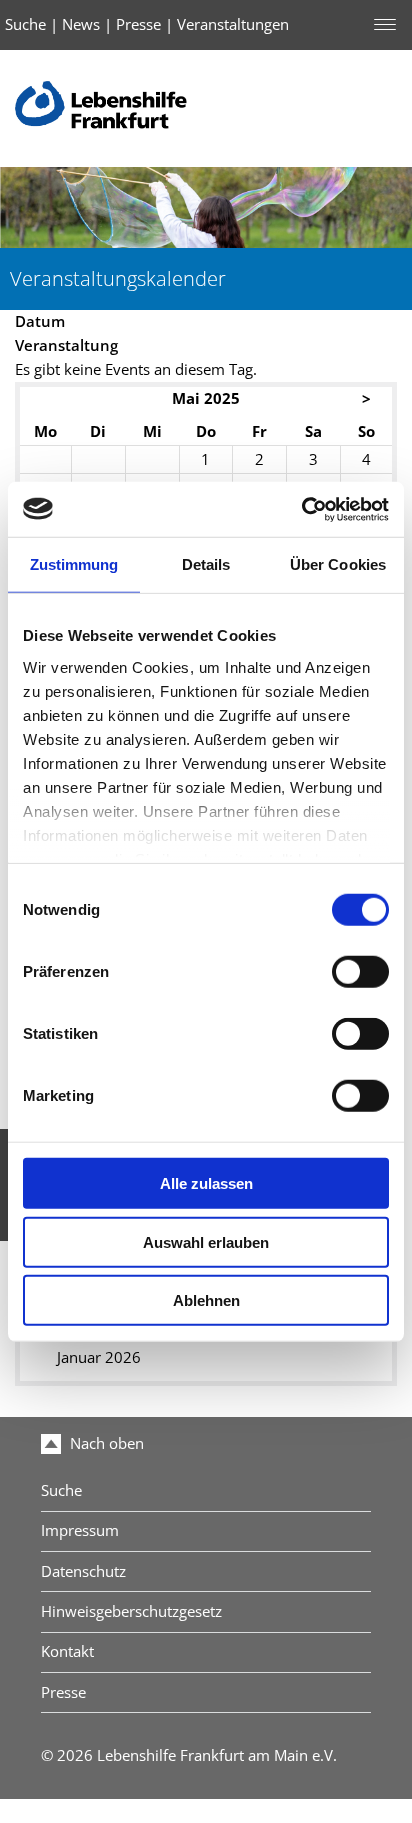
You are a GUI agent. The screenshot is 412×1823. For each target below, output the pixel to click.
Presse (138, 24)
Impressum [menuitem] (80, 1530)
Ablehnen (206, 1300)
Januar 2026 (99, 1357)
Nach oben (105, 1443)
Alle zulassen (206, 1183)
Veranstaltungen (233, 24)
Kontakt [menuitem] (67, 1651)
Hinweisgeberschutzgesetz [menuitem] (131, 1611)
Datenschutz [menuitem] (83, 1571)
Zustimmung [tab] (74, 564)
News (81, 24)
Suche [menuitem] (61, 1490)
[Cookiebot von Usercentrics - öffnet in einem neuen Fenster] (301, 509)
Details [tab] (206, 564)
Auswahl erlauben (206, 1241)
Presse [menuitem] (63, 1692)
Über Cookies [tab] (338, 564)
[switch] (360, 972)
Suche (25, 24)
